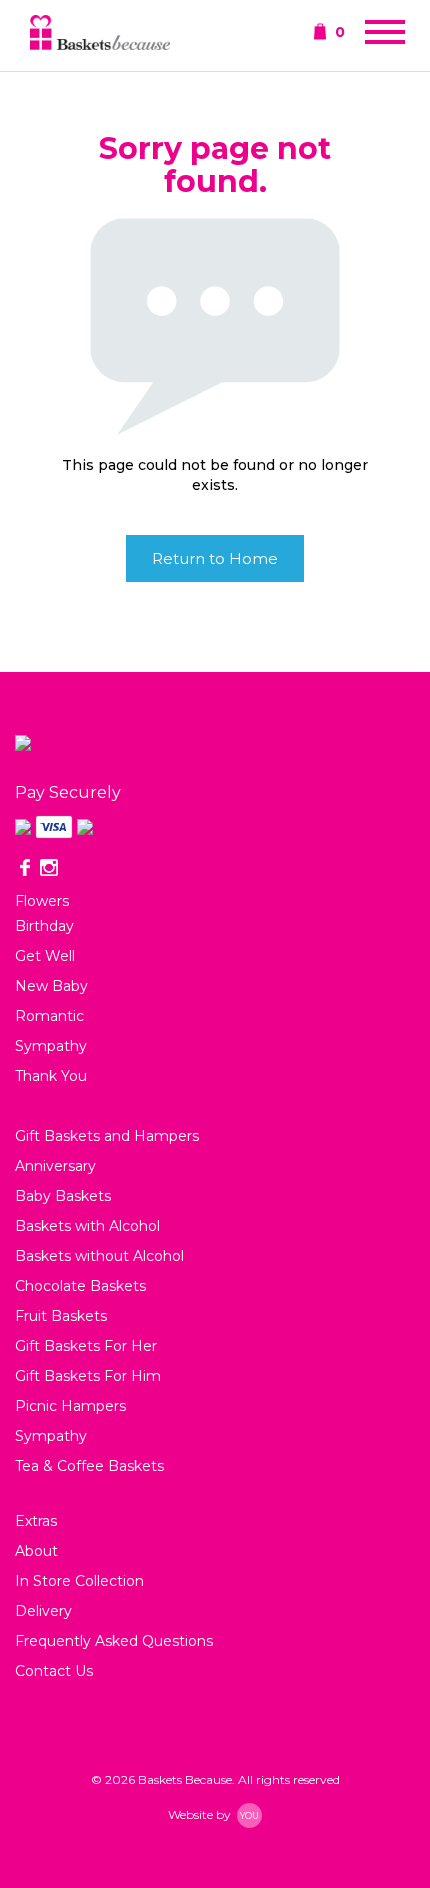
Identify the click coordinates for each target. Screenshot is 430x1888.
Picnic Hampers (70, 1406)
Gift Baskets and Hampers (107, 1136)
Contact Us (54, 1671)
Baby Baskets (63, 1196)
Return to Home (215, 558)
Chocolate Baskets (80, 1286)
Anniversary (55, 1166)
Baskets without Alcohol (99, 1256)
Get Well (45, 956)
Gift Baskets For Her (86, 1346)
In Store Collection (79, 1581)
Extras (36, 1521)
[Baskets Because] (100, 35)
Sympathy (51, 1046)
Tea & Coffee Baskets (89, 1466)
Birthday (44, 926)
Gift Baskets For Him (88, 1376)
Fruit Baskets (61, 1316)
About (36, 1551)
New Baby (51, 986)
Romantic (49, 1016)
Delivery (43, 1611)
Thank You (51, 1076)
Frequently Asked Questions (114, 1641)
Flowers (42, 901)
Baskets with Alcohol (87, 1226)
